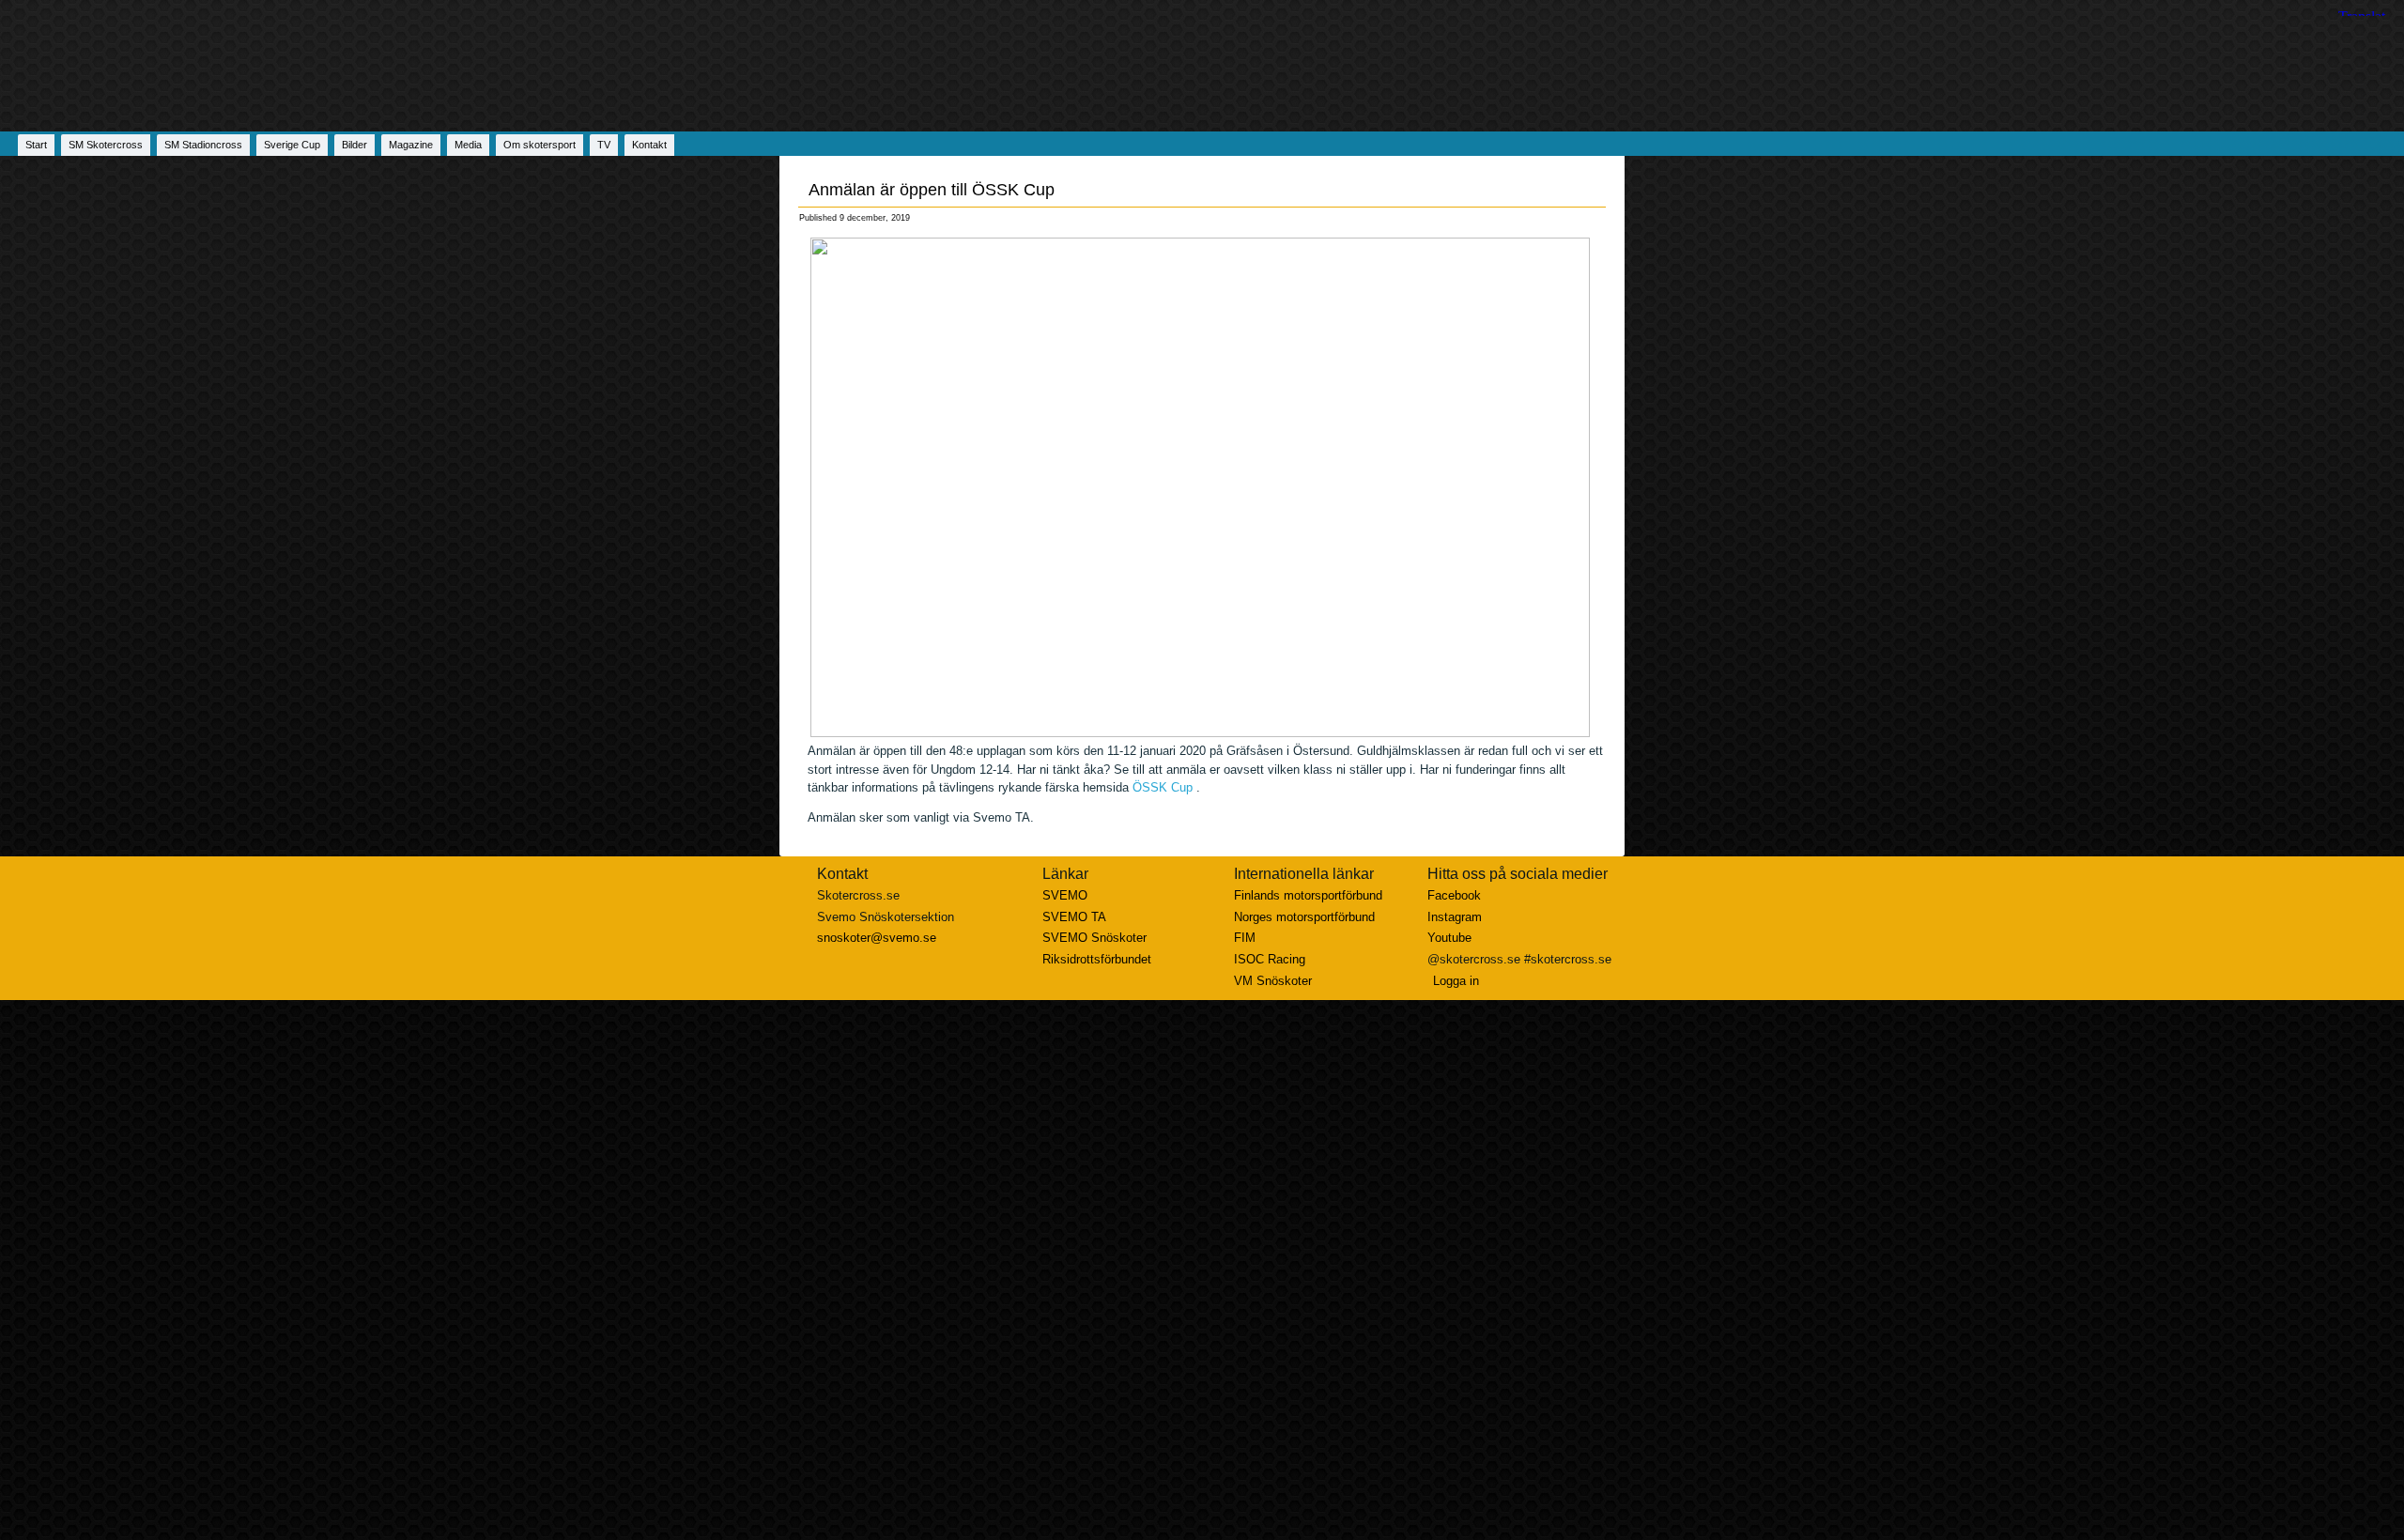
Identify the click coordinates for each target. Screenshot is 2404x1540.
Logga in (1456, 981)
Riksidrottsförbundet (1097, 959)
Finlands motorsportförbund (1308, 895)
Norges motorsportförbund (1304, 917)
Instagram (1455, 917)
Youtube (1449, 938)
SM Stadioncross (203, 145)
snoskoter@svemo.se (877, 938)
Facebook (1454, 895)
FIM (1245, 938)
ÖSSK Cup (1163, 787)
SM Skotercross (106, 145)
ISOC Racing (1270, 959)
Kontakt (649, 145)
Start (36, 145)
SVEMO (1065, 895)
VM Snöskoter (1273, 981)
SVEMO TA (1074, 917)
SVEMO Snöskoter (1094, 938)
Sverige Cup (292, 145)
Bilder (354, 145)
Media (468, 145)
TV (604, 145)
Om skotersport (539, 145)
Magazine (411, 145)
